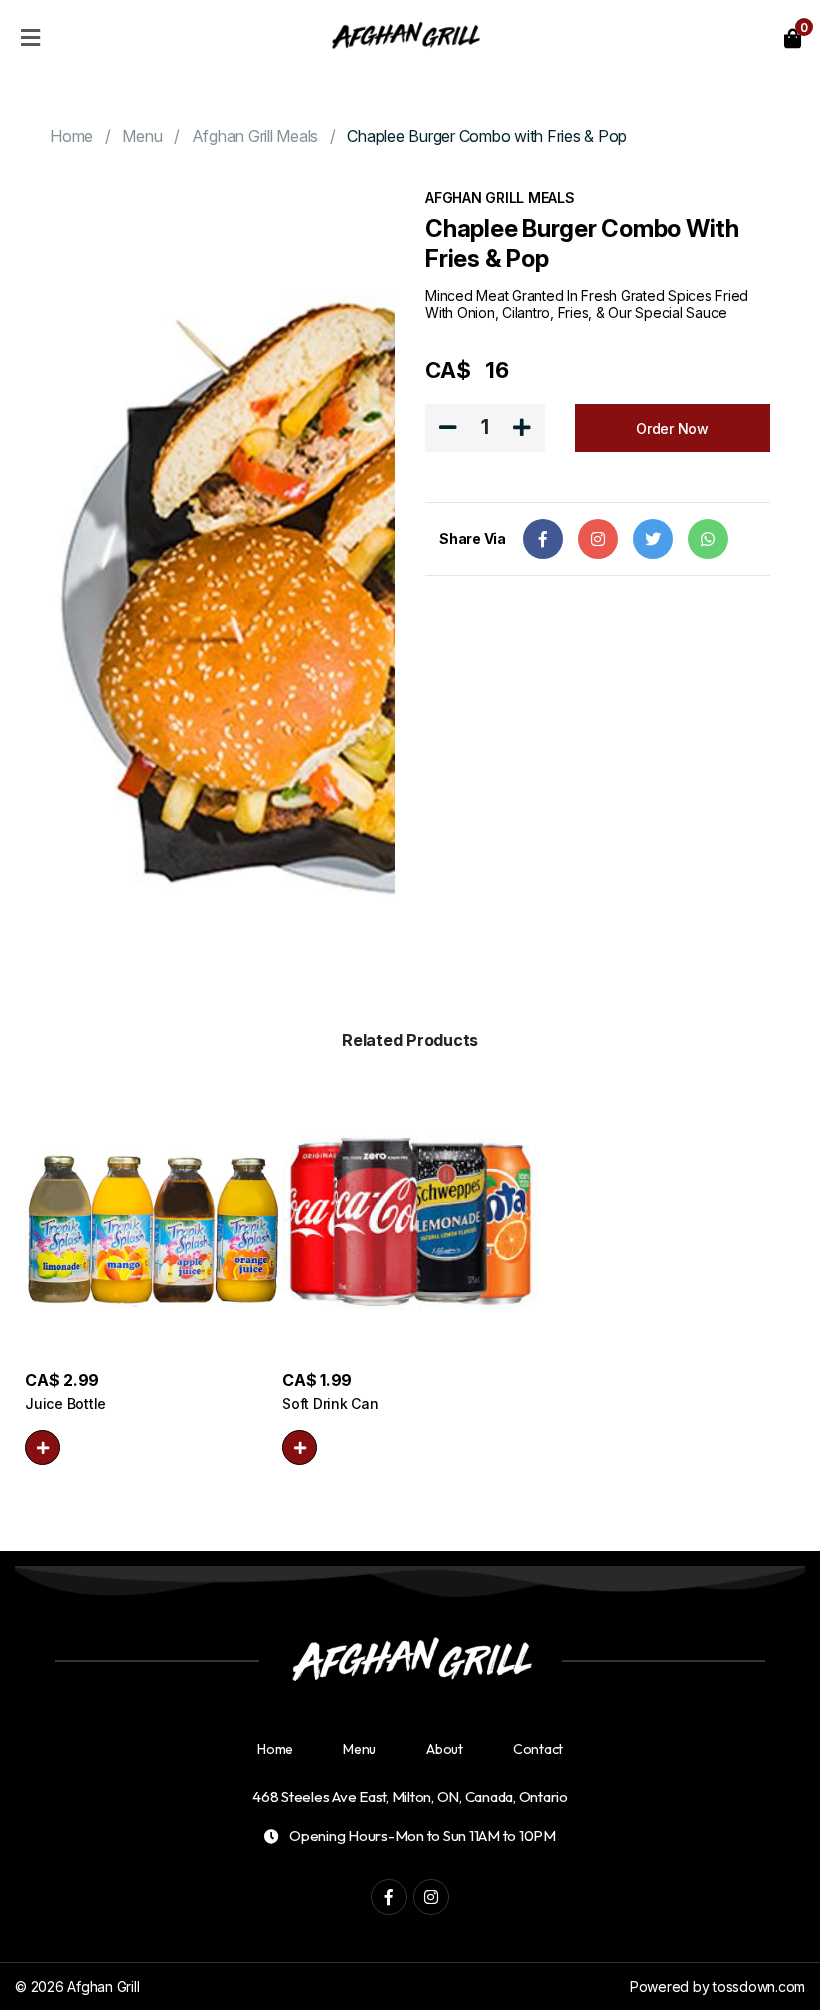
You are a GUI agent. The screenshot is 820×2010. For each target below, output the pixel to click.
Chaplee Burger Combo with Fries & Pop (487, 136)
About (444, 1749)
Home (71, 136)
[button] (42, 1447)
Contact (538, 1749)
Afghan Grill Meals (255, 136)
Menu (142, 136)
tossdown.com (759, 1986)
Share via (472, 538)
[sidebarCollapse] (30, 34)
